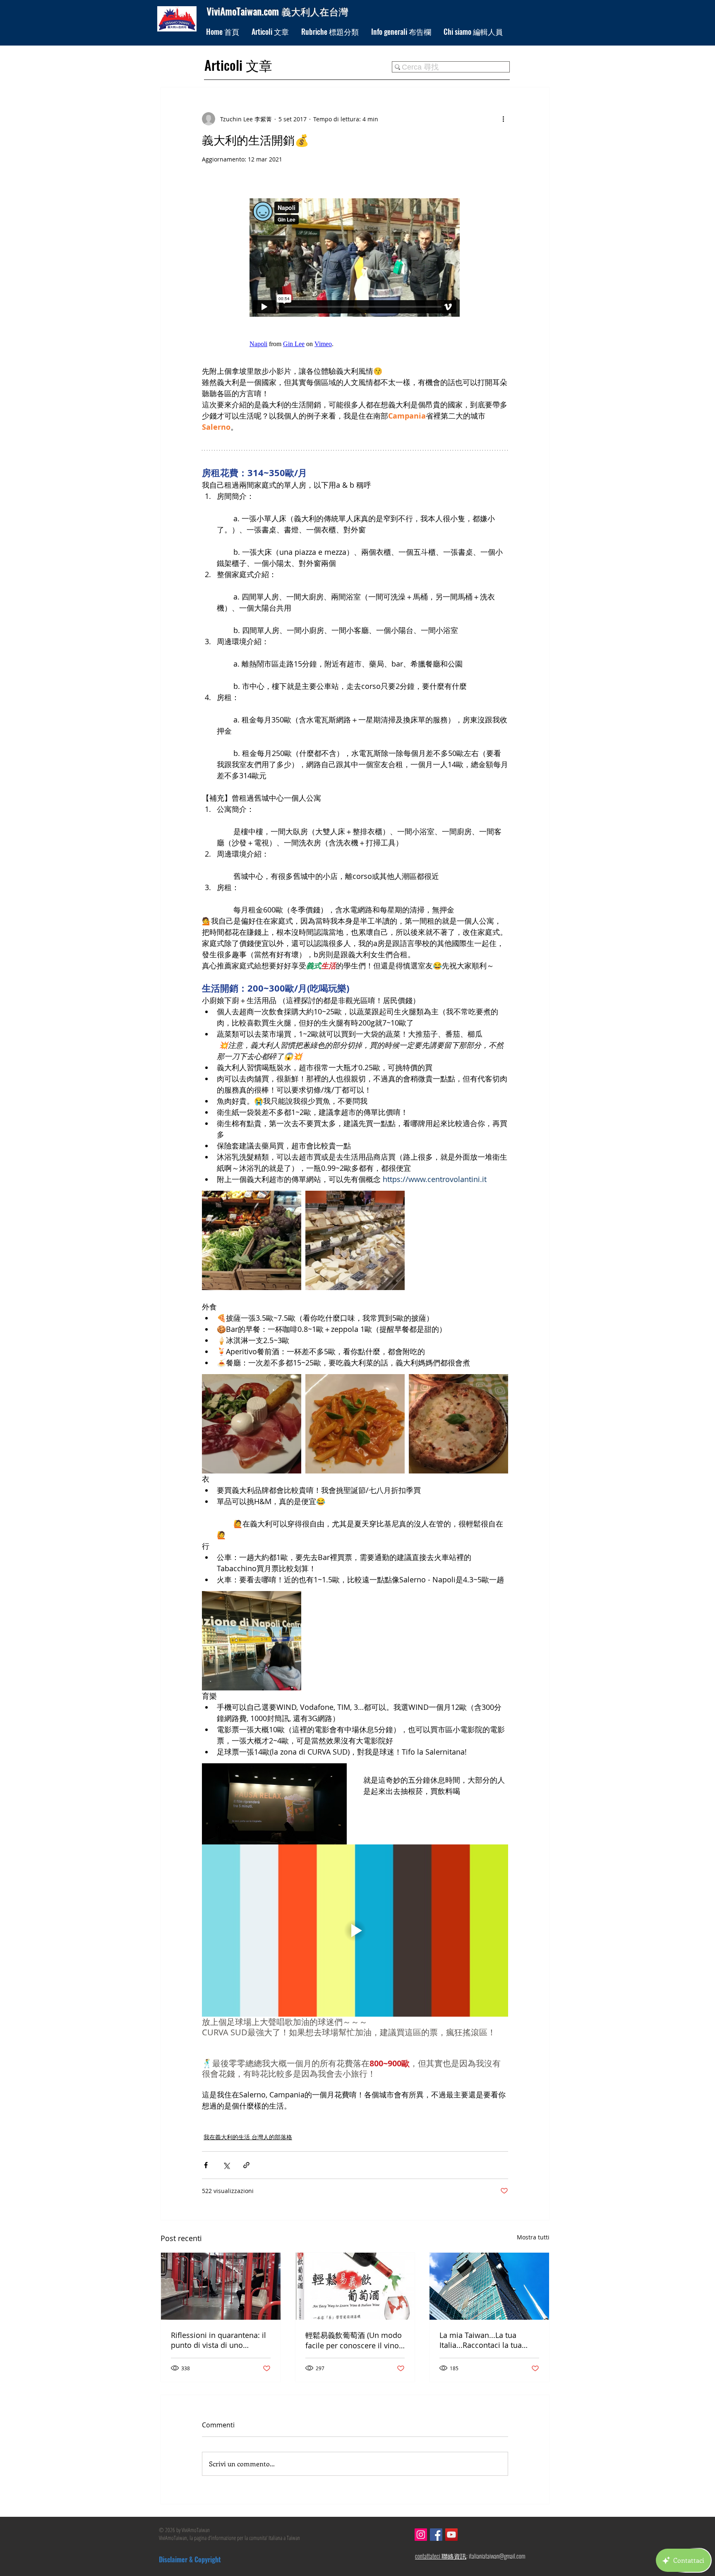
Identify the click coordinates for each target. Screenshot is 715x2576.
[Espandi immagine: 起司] (355, 1240)
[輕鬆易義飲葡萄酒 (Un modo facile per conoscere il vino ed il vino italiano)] (355, 2286)
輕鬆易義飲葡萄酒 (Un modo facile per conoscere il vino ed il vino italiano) (354, 2340)
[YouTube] (451, 2535)
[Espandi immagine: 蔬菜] (252, 1240)
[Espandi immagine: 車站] (252, 1641)
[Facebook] (436, 2535)
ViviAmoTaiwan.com (244, 11)
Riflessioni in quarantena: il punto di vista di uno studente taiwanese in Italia (219, 2340)
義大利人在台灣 (315, 11)
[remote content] (355, 269)
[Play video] (355, 1931)
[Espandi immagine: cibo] (252, 1424)
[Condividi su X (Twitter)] (226, 2165)
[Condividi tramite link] (246, 2165)
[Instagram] (421, 2535)
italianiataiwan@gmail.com (497, 2556)
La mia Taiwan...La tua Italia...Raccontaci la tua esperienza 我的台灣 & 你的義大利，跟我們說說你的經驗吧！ (488, 2340)
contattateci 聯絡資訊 (441, 2556)
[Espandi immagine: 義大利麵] (355, 1424)
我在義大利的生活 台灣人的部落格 (248, 2137)
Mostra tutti (533, 2237)
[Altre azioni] (503, 119)
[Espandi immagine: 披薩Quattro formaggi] (458, 1424)
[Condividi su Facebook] (206, 2165)
